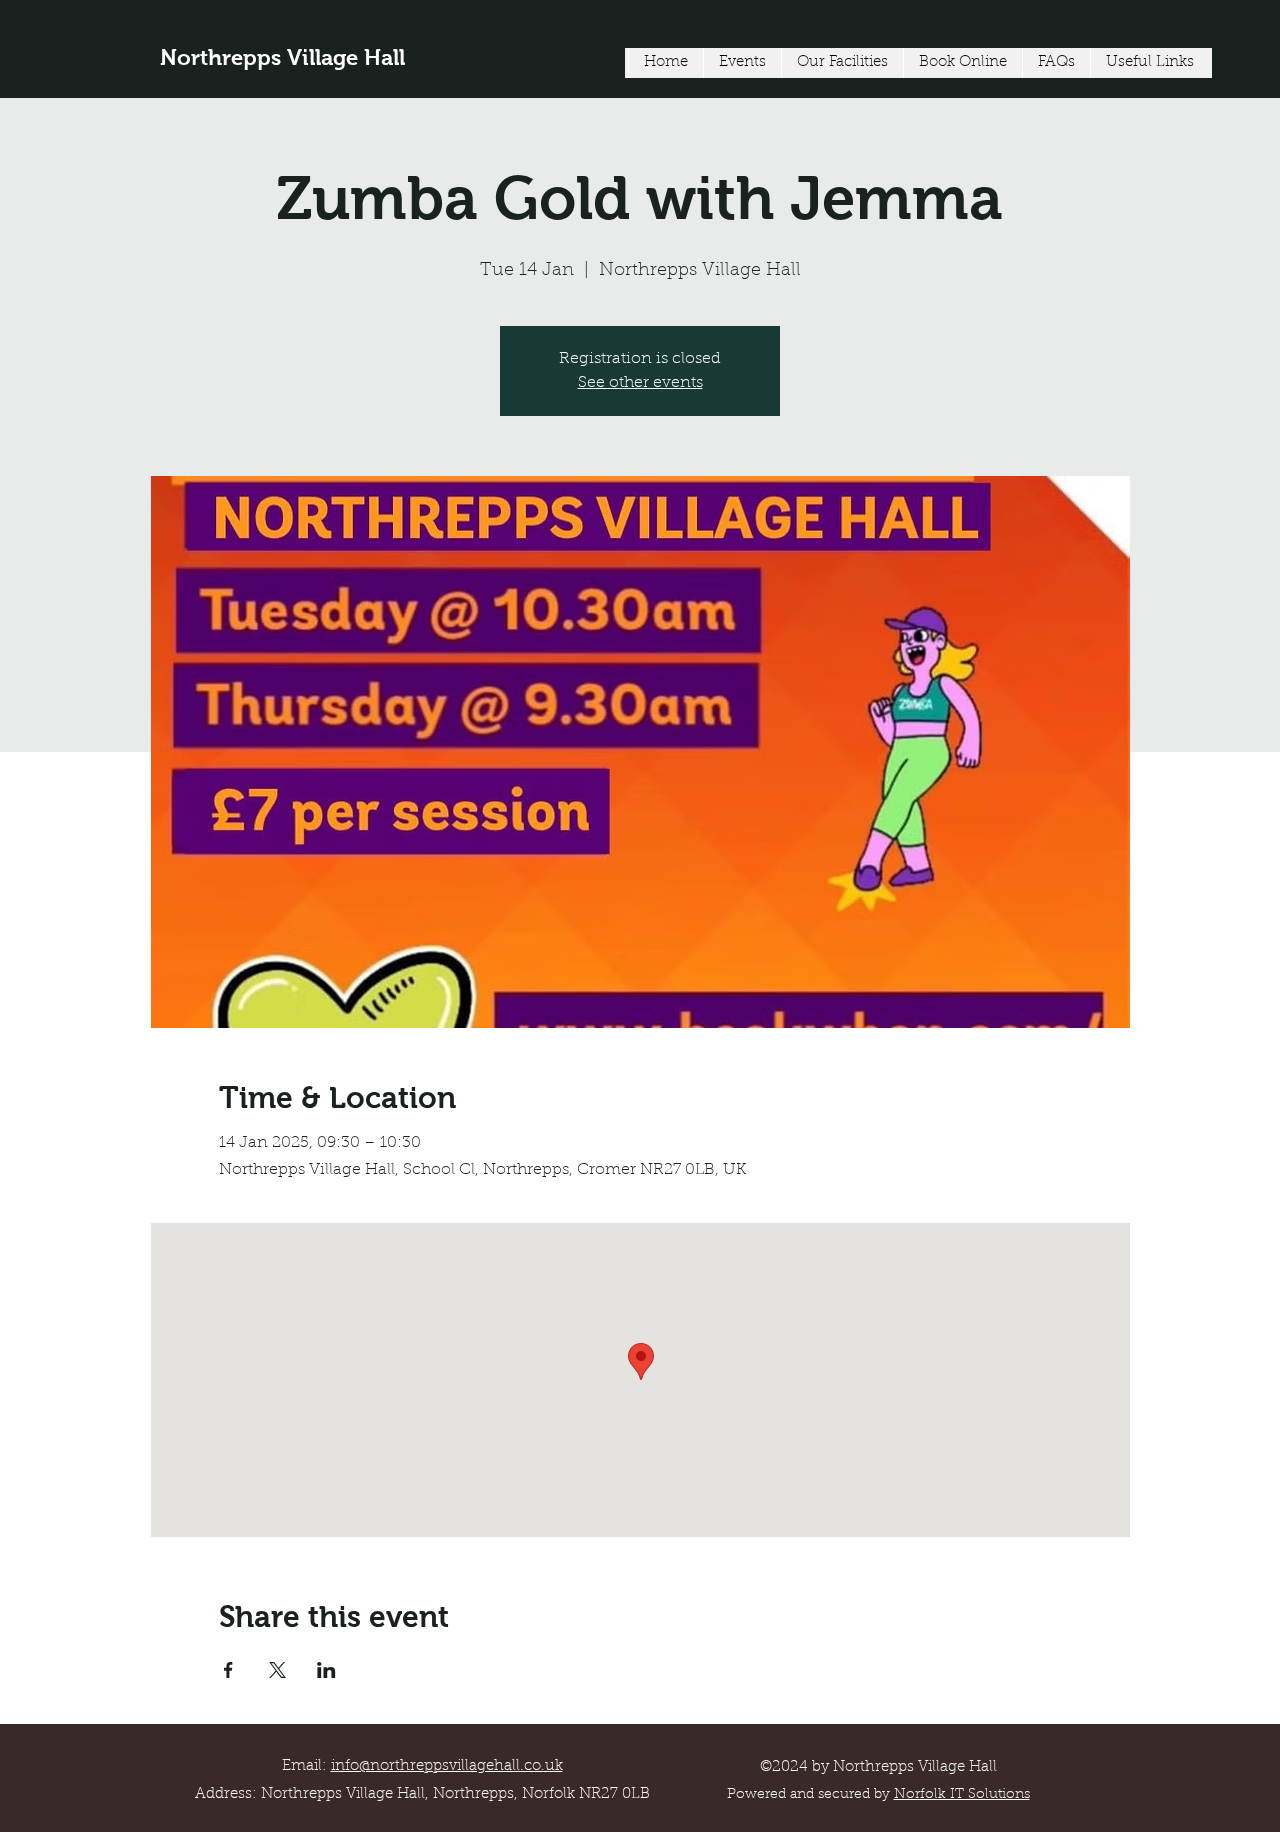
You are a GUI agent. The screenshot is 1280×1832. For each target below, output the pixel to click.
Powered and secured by (810, 1795)
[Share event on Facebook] (228, 1670)
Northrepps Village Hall (282, 57)
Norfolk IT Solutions (962, 1795)
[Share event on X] (277, 1670)
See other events (640, 383)
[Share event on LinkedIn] (326, 1670)
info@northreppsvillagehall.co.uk (447, 1766)
